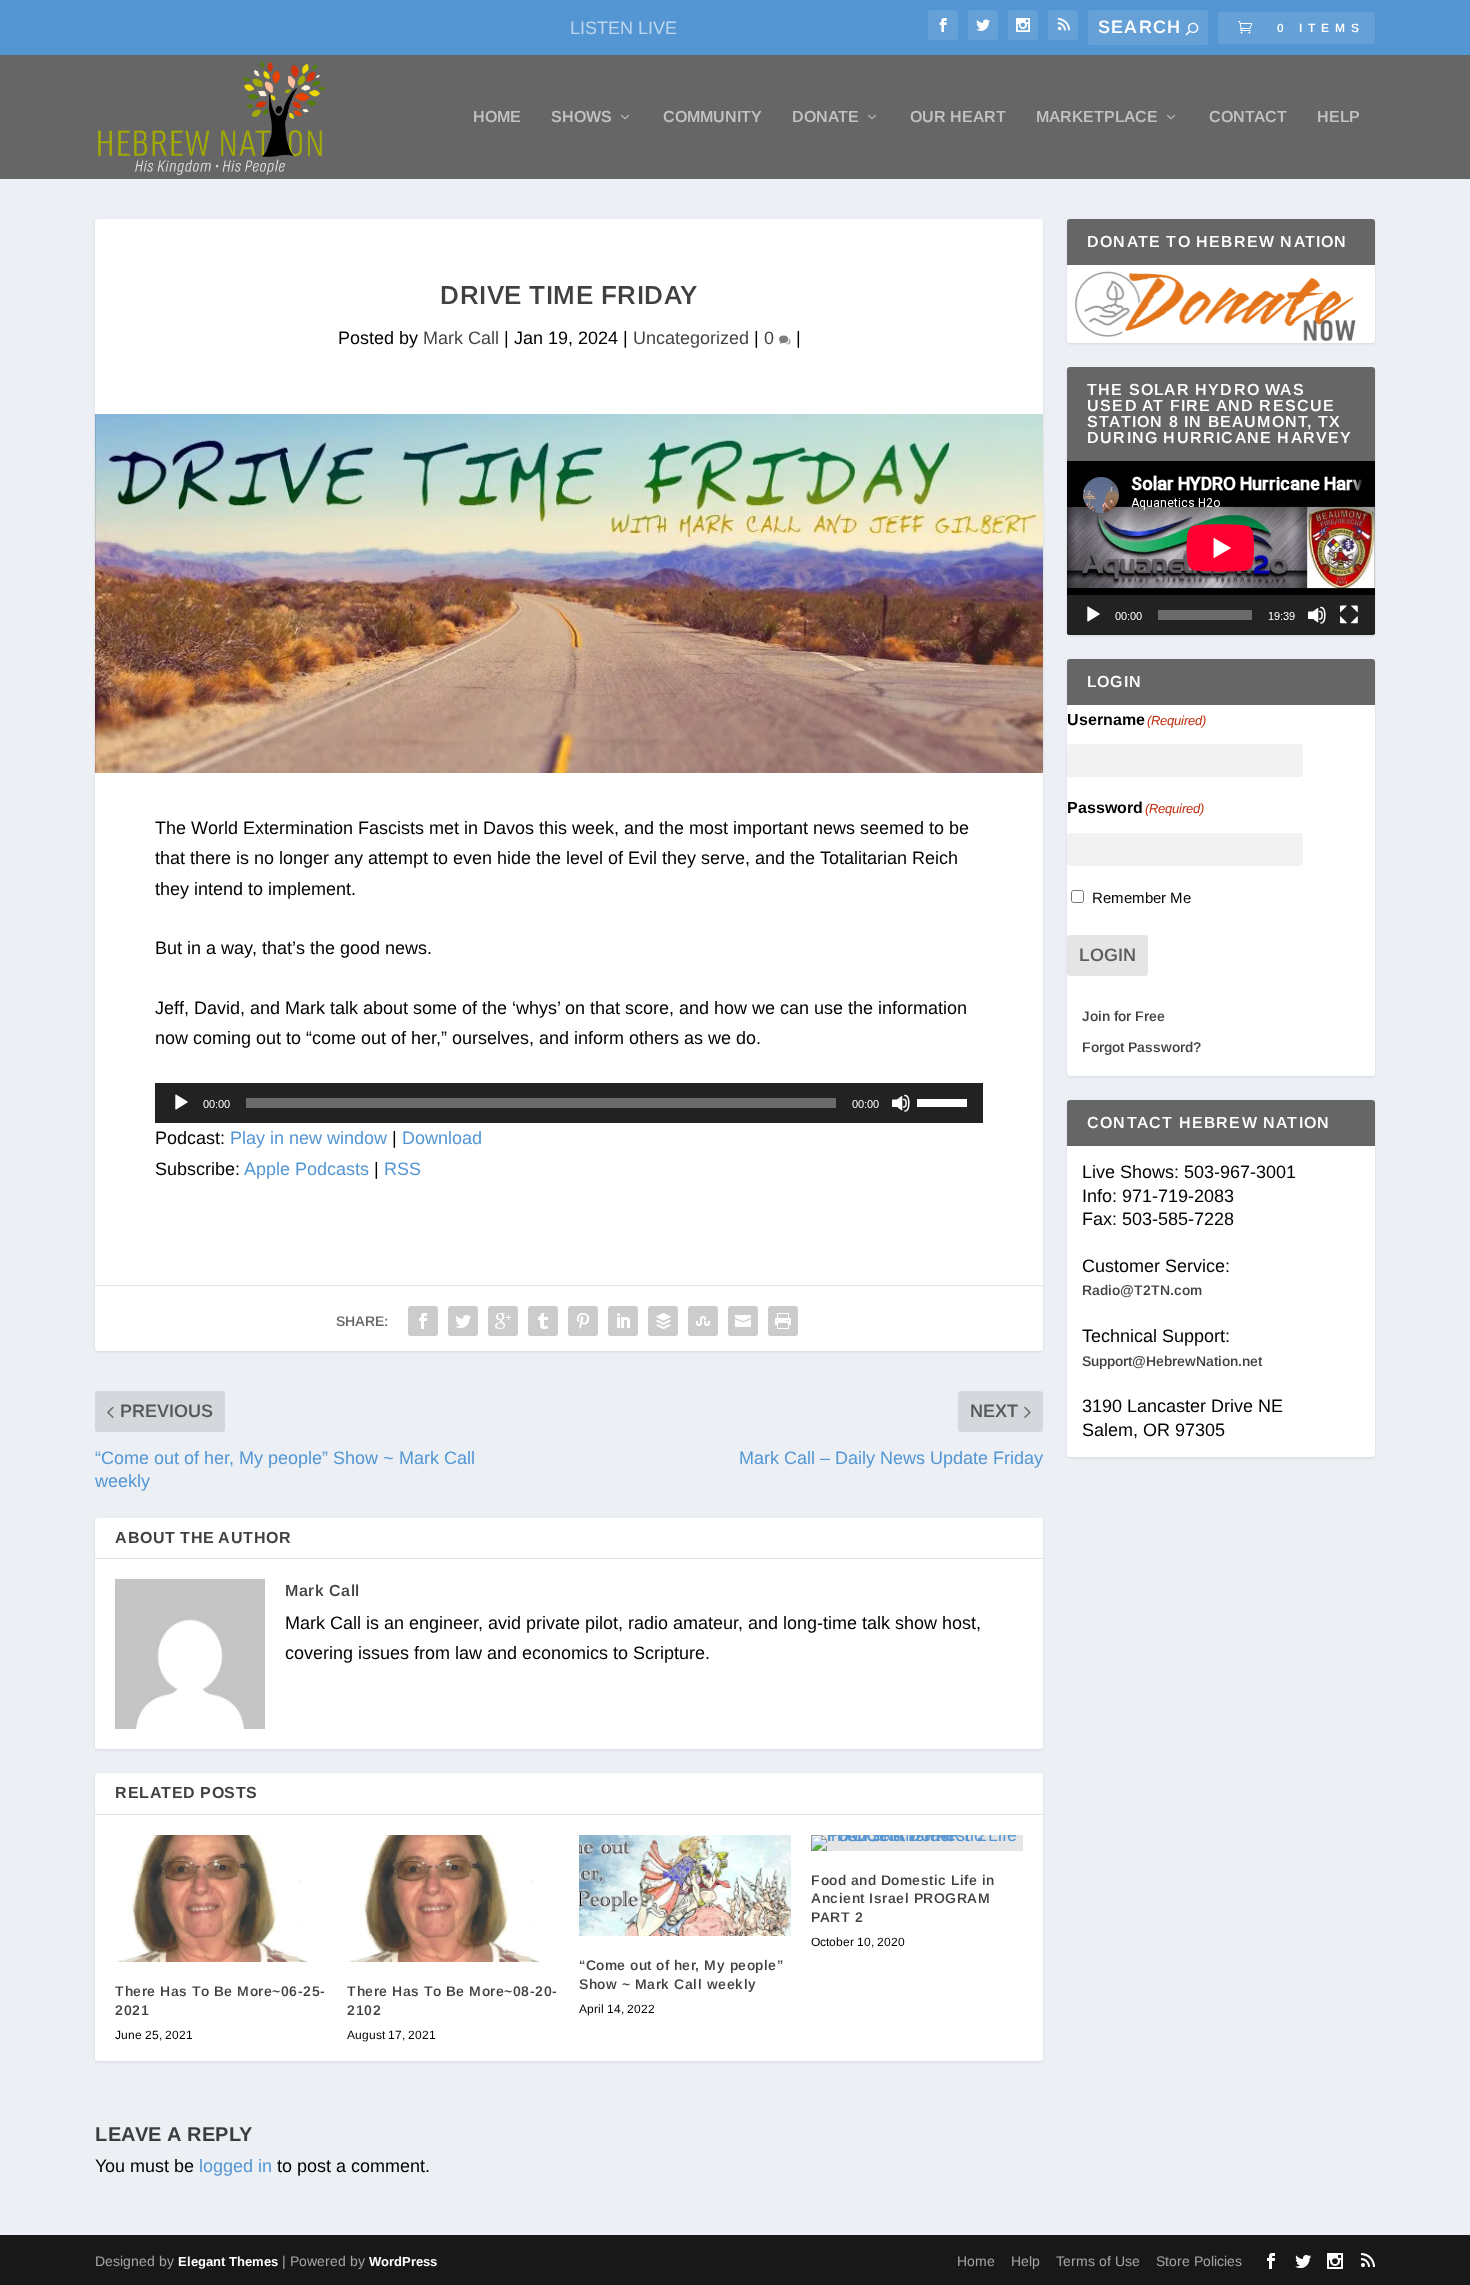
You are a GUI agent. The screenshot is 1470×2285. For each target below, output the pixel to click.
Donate (825, 117)
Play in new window (308, 1138)
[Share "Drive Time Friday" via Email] (743, 1321)
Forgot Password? (1141, 1047)
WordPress (403, 2261)
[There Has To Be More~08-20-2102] (453, 1898)
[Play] (181, 1103)
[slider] (945, 1101)
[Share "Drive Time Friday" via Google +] (503, 1321)
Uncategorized (691, 338)
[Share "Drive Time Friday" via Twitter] (463, 1321)
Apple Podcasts (306, 1169)
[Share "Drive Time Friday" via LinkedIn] (623, 1321)
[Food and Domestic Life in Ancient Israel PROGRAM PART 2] (917, 1843)
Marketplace (1097, 117)
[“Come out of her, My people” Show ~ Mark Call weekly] (685, 1885)
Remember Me (1141, 897)
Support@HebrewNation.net (1172, 1361)
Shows (581, 117)
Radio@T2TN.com (1142, 1290)
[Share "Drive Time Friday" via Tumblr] (543, 1321)
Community (712, 117)
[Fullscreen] (1349, 615)
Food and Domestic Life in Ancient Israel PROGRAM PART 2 (903, 1898)
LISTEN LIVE (623, 28)
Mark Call (461, 338)
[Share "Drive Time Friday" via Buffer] (663, 1321)
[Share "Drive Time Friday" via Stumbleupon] (703, 1321)
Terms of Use (1098, 2261)
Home (497, 117)
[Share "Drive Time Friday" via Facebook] (423, 1321)
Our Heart (958, 117)
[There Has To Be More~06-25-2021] (221, 1898)
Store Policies (1199, 2261)
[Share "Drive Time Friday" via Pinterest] (583, 1321)
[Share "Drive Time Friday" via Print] (783, 1321)
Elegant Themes (228, 2261)
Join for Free (1123, 1016)
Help (1338, 117)
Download (442, 1138)
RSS (402, 1169)
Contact (1248, 117)
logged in (235, 2166)
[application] (569, 1103)
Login (1107, 955)
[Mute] (901, 1103)
